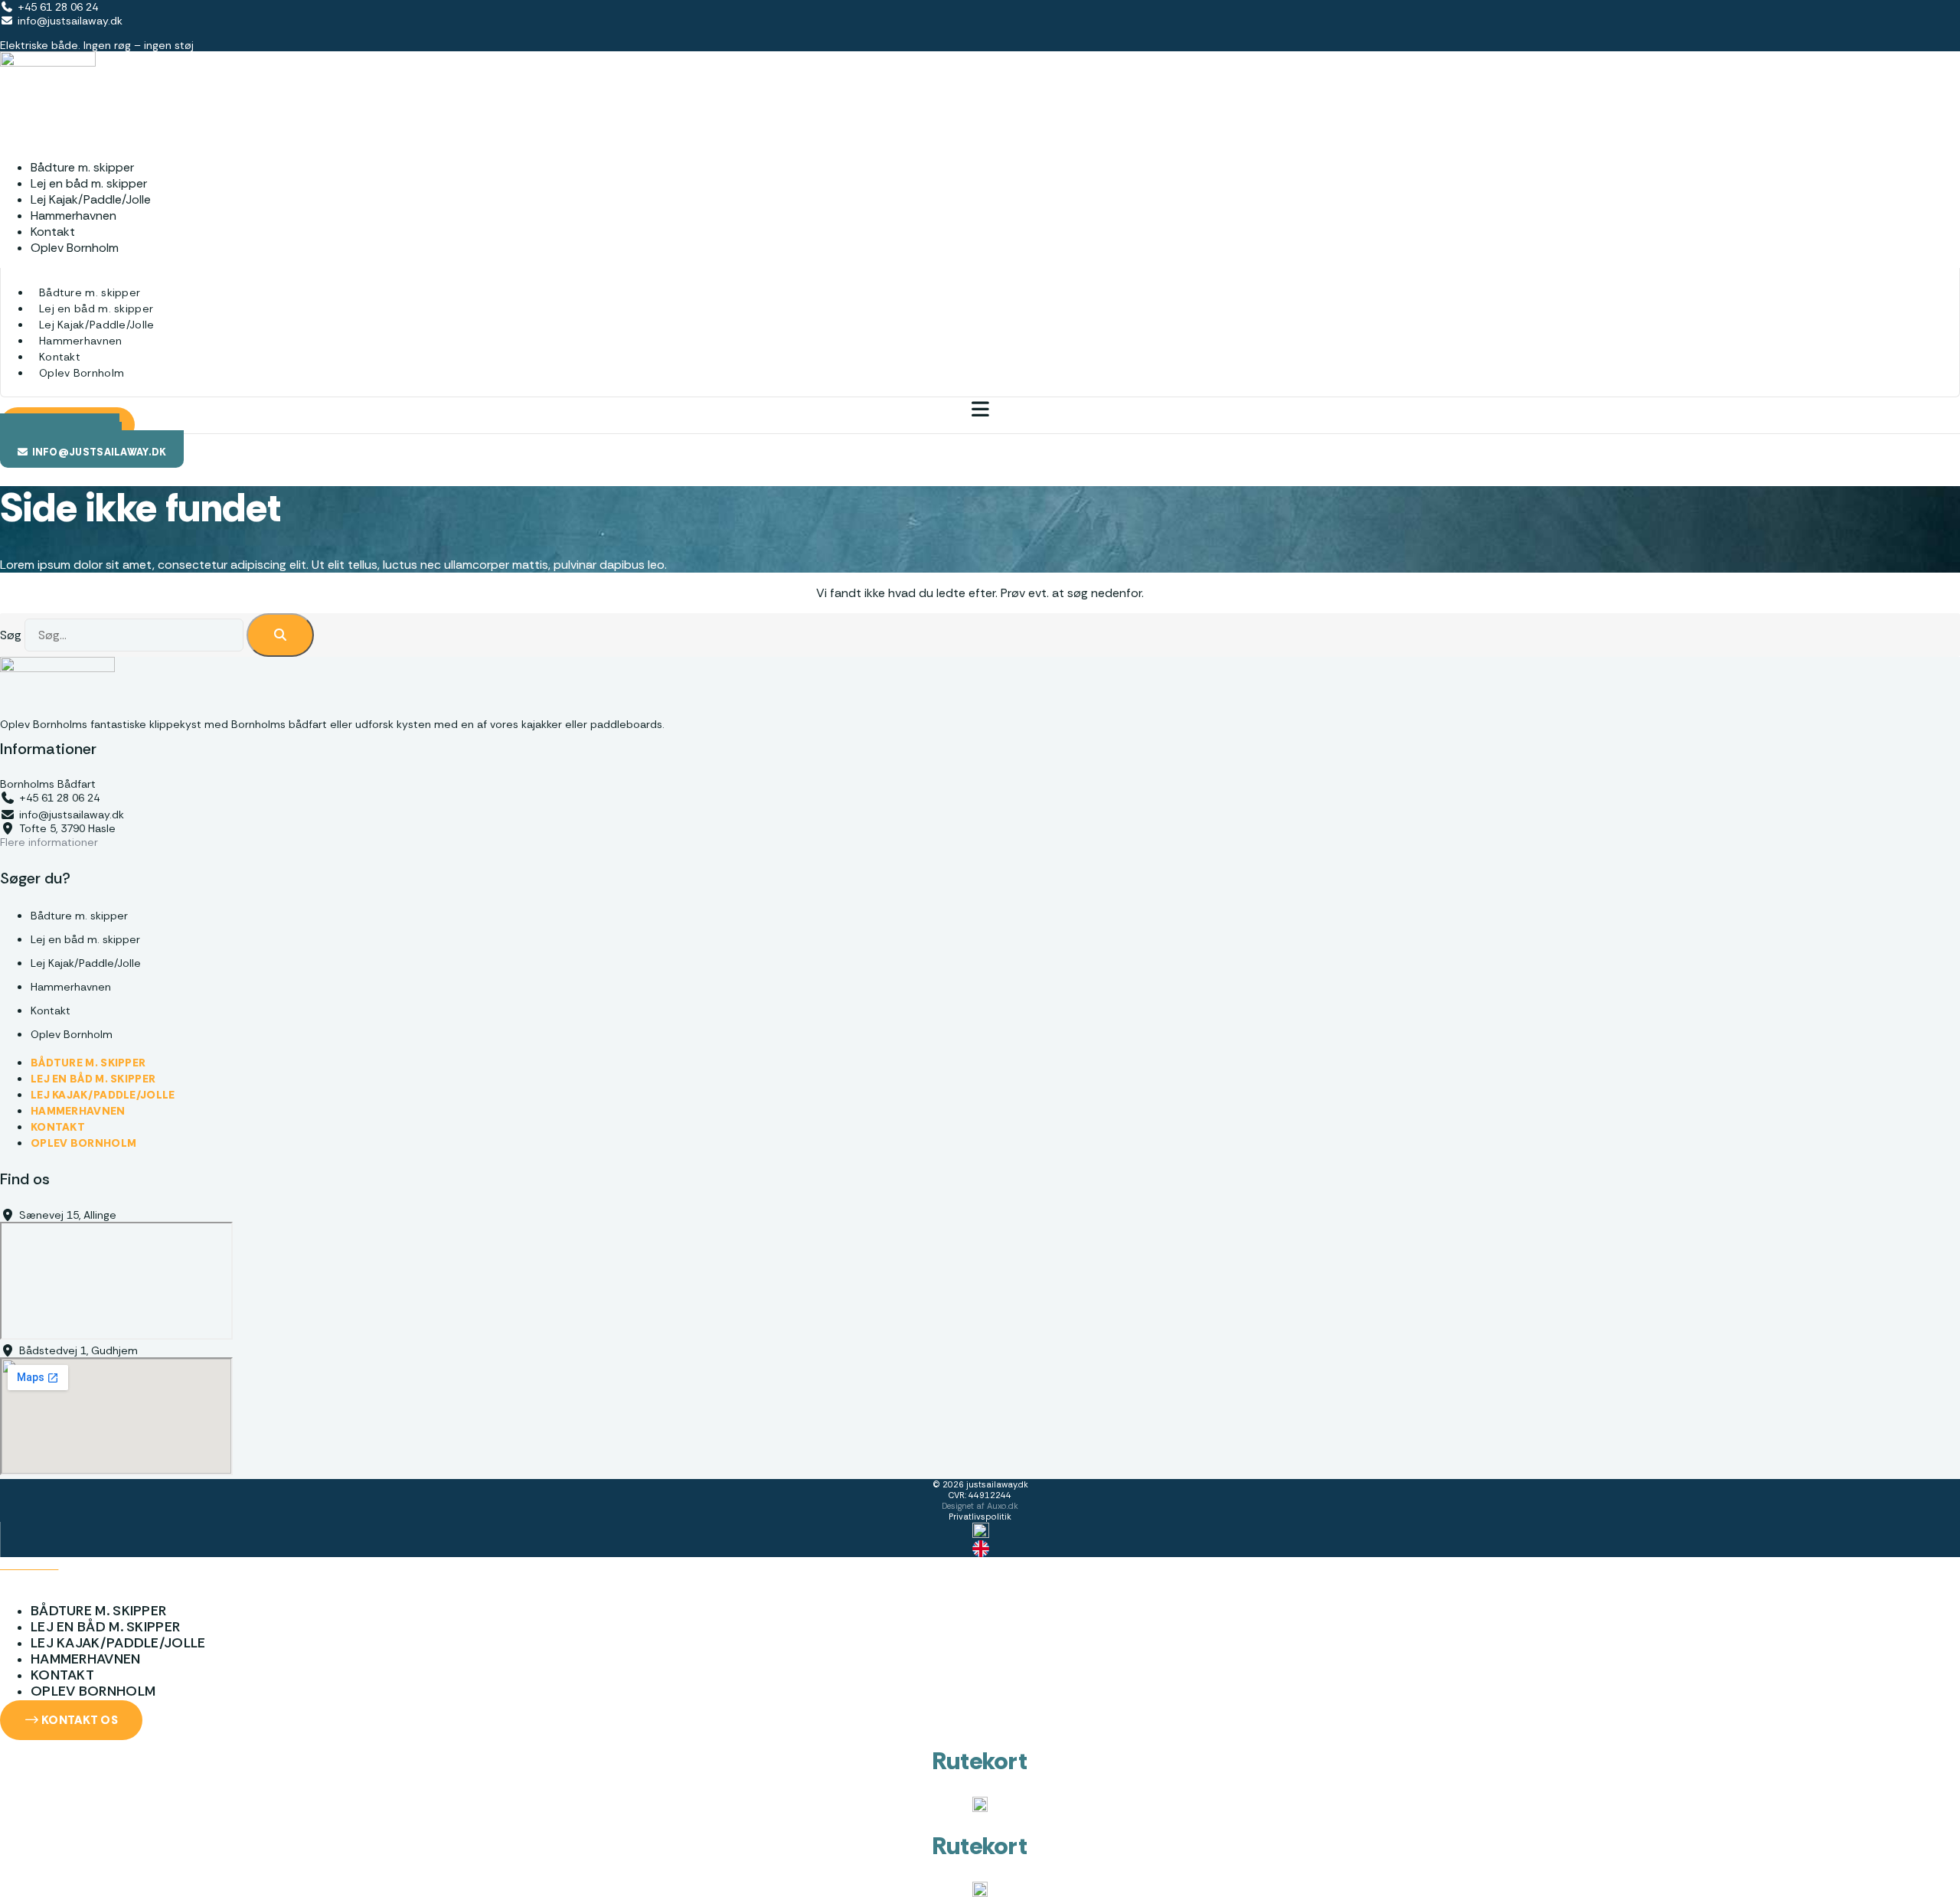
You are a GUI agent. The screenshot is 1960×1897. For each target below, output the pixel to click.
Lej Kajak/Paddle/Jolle (97, 325)
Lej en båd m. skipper (96, 309)
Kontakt (60, 357)
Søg (11, 635)
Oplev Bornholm (75, 248)
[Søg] (280, 635)
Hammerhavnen (81, 341)
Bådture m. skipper (90, 292)
